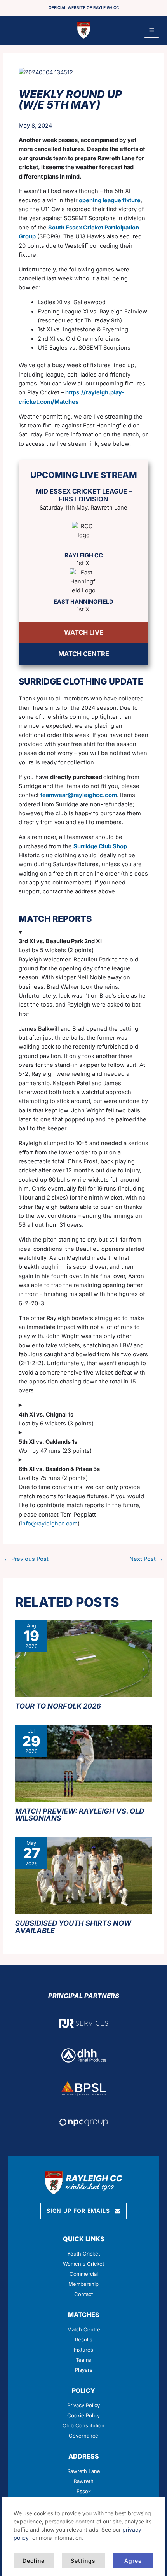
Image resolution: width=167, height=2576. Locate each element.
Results (84, 2340)
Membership (83, 2284)
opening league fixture (110, 200)
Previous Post (26, 1559)
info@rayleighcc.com (49, 1524)
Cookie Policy (83, 2415)
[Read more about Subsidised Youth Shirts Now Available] (83, 1875)
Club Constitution (83, 2425)
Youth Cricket (83, 2254)
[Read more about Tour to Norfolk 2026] (83, 1658)
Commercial (84, 2274)
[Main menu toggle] (152, 30)
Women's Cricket (83, 2264)
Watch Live (84, 632)
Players (84, 2370)
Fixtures (83, 2350)
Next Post (146, 1559)
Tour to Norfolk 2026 (58, 1706)
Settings (83, 2561)
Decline (34, 2561)
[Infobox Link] (84, 2479)
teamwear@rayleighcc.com (79, 795)
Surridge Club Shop (100, 846)
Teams (83, 2360)
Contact (83, 2294)
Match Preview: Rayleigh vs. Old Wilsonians (80, 1814)
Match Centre (84, 654)
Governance (83, 2436)
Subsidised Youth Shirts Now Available (73, 1926)
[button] (83, 2211)
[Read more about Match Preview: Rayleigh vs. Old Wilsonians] (83, 1763)
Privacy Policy (83, 2405)
